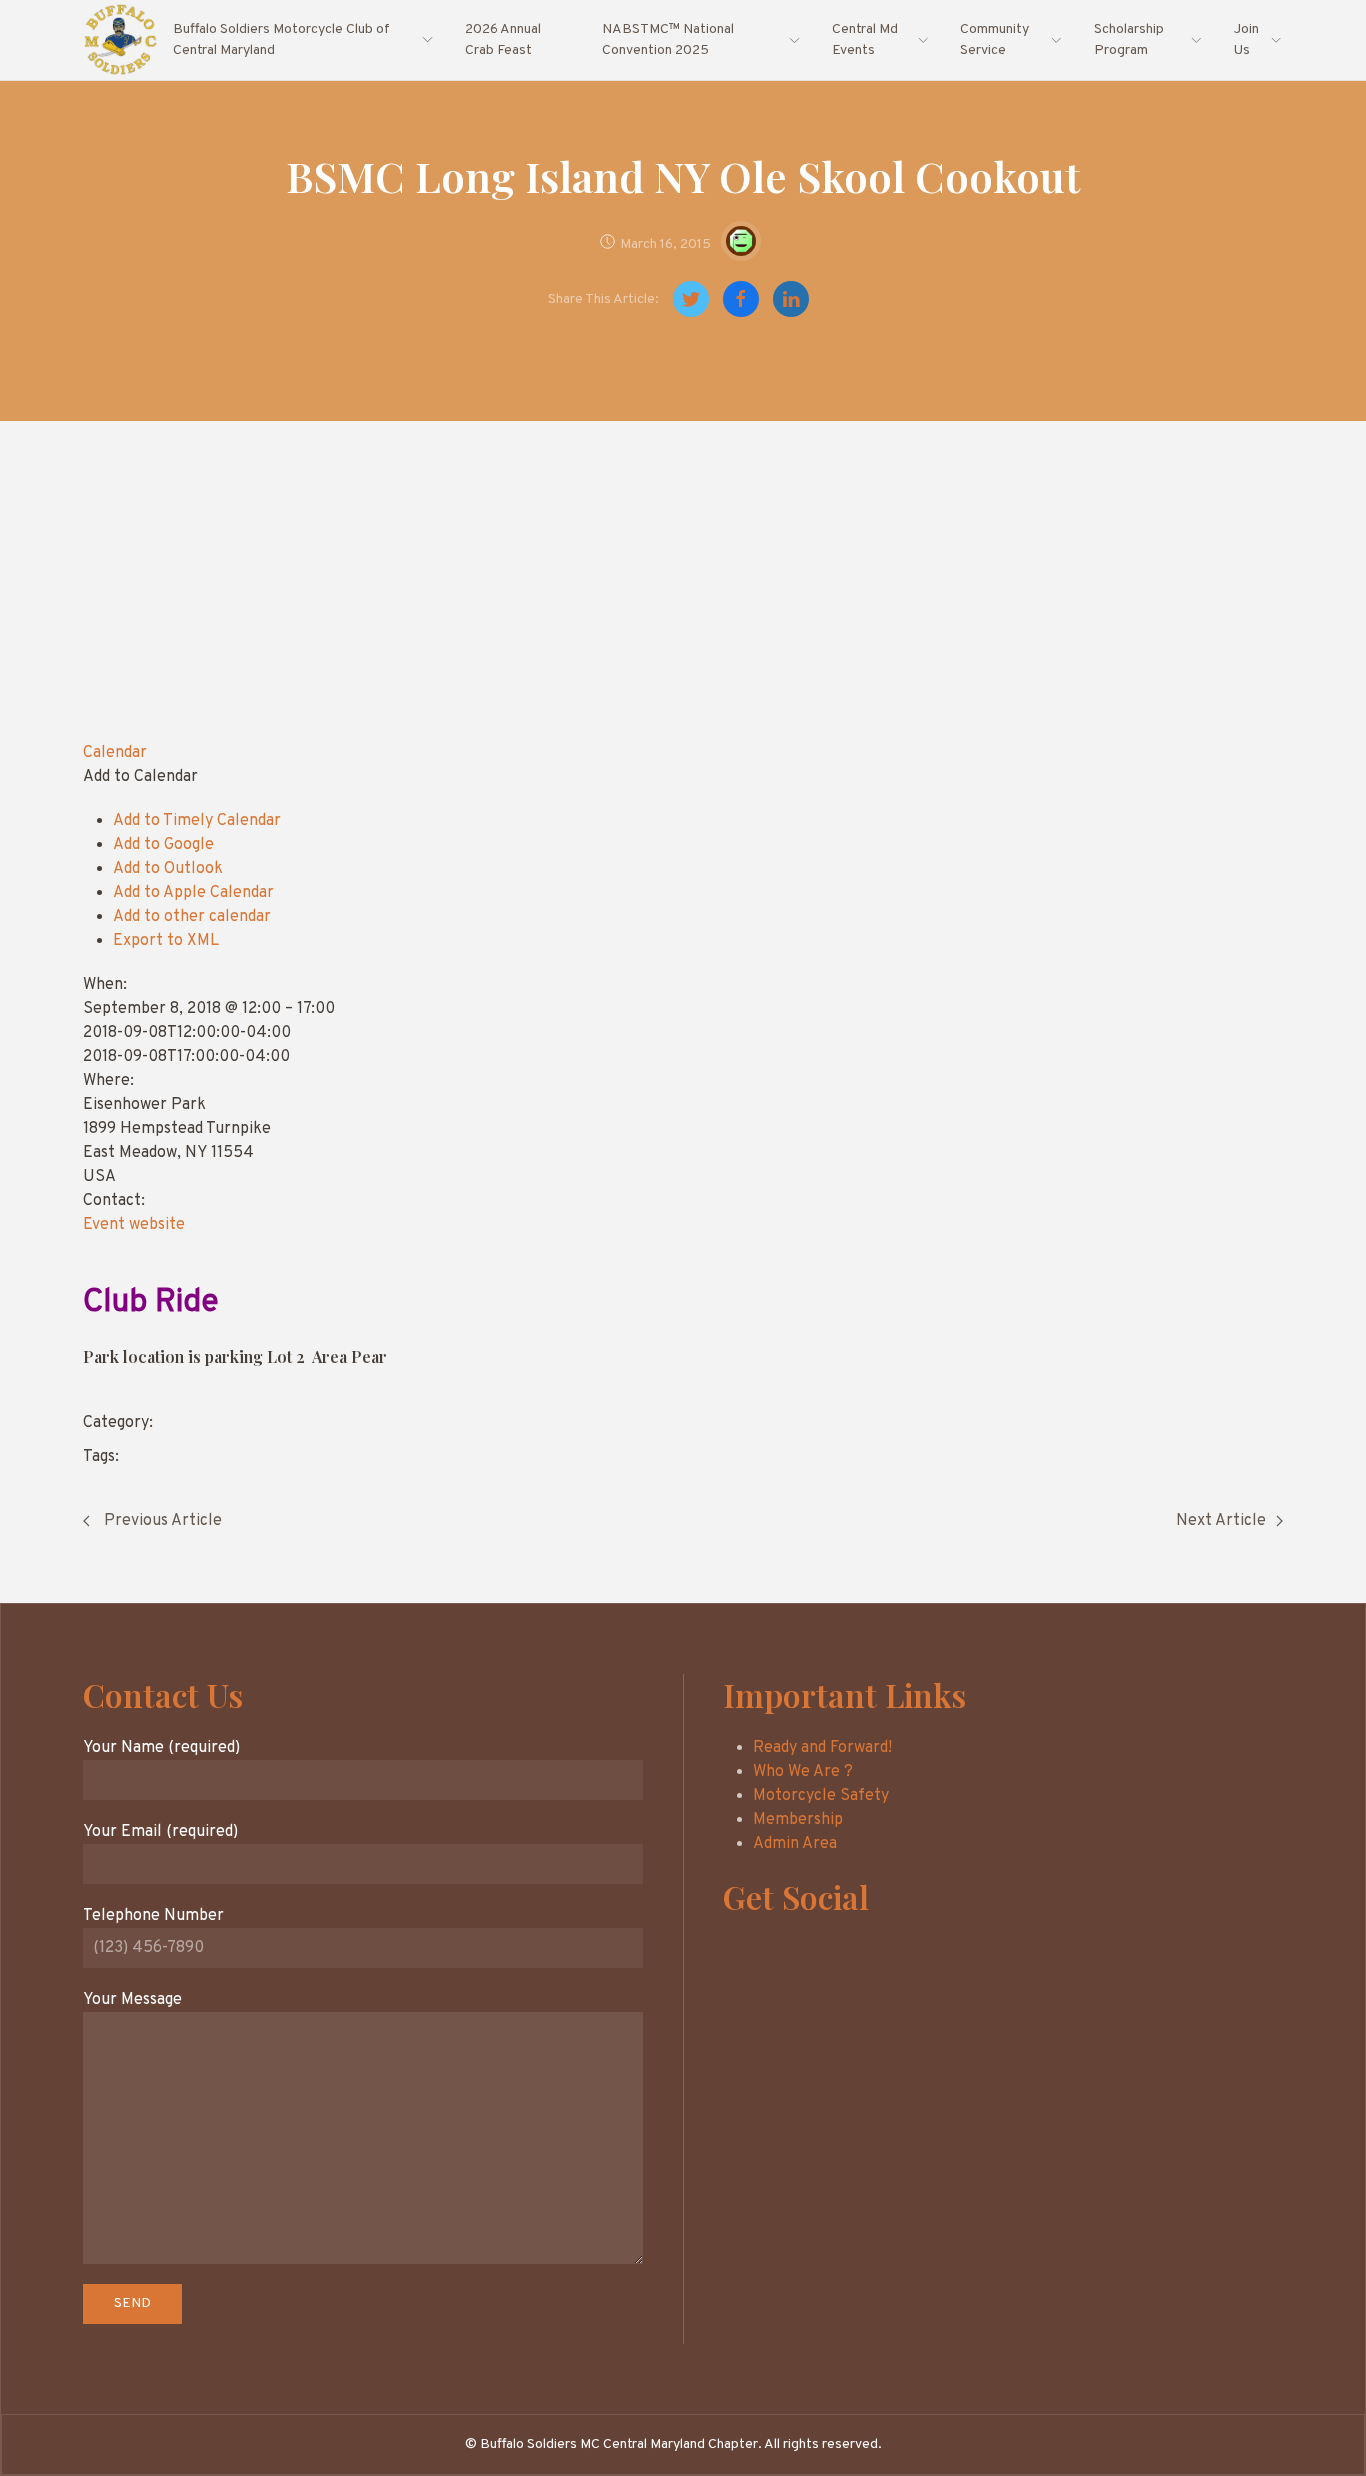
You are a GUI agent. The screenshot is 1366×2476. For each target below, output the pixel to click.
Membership (798, 1820)
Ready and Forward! (822, 1748)
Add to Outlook (168, 869)
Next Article (1221, 1521)
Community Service (994, 40)
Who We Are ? (803, 1772)
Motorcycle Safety (821, 1796)
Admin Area (795, 1844)
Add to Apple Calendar (193, 893)
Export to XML (166, 941)
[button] (140, 777)
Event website (134, 1225)
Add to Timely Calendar (197, 821)
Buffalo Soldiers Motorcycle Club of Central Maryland (281, 40)
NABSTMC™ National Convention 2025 (668, 40)
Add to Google (163, 845)
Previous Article (161, 1521)
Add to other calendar (192, 917)
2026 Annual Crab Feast (503, 40)
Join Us (1246, 40)
